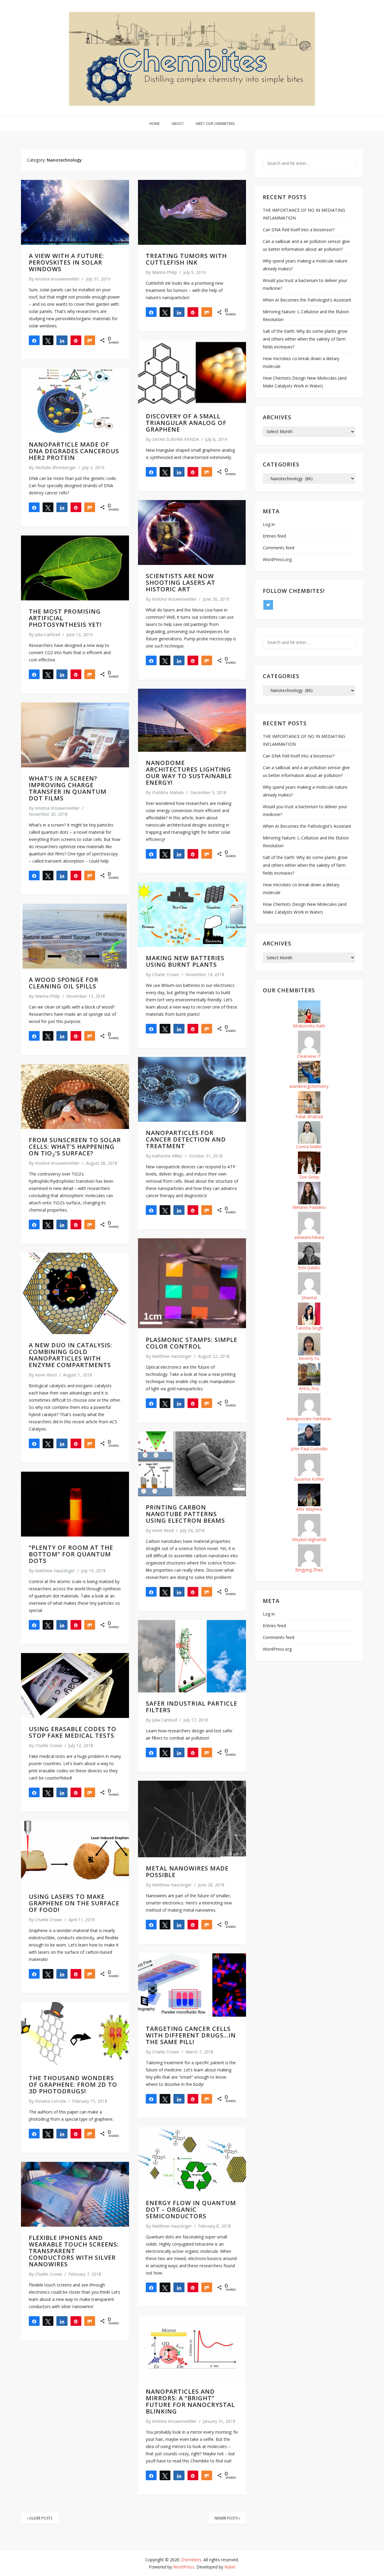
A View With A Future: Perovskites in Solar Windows (66, 262)
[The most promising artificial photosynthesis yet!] (75, 568)
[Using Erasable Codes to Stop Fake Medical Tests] (75, 1685)
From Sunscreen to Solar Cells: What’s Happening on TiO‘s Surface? (75, 1147)
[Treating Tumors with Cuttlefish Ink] (192, 212)
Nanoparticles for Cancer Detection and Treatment (186, 1139)
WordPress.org (277, 559)
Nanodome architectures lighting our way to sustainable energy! (189, 773)
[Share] (34, 340)
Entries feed (274, 536)
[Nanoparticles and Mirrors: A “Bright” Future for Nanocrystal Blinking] (192, 2348)
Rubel (230, 2567)
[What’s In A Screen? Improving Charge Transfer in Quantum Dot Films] (75, 735)
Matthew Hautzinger (172, 1356)
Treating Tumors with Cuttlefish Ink (186, 259)
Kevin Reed (46, 1375)
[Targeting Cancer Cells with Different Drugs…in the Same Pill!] (192, 1985)
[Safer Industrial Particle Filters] (192, 1656)
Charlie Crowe (166, 974)
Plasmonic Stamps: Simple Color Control (192, 1343)
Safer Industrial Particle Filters (192, 1707)
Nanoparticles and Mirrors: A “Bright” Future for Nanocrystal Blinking (190, 2401)
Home (154, 124)
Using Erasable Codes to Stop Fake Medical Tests (73, 1732)
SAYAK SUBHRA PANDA (175, 439)
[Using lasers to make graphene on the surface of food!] (75, 1853)
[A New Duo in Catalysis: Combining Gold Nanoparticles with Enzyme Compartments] (75, 1293)
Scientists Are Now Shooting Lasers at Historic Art (181, 583)
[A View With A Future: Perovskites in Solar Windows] (75, 212)
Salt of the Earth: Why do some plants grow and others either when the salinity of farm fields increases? (305, 339)
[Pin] (76, 340)
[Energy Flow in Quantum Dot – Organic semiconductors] (192, 2159)
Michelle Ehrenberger (55, 467)
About (178, 124)
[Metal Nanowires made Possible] (192, 1819)
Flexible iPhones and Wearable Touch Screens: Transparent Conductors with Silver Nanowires (74, 2251)
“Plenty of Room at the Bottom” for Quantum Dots (71, 1554)
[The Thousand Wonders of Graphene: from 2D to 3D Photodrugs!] (75, 2034)
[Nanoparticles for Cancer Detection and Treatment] (192, 1089)
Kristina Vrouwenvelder (57, 279)
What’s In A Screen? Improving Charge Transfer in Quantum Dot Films (68, 788)
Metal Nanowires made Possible (187, 1872)
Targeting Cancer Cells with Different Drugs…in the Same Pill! (191, 2035)
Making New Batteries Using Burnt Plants (185, 961)
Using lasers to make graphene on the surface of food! (74, 1903)
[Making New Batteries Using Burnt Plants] (192, 915)
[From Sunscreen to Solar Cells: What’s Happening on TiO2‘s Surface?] (75, 1097)
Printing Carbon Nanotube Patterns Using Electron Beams (185, 1514)
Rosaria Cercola (50, 2101)
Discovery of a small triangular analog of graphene (186, 423)
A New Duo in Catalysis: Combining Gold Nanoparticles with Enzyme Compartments (70, 1355)
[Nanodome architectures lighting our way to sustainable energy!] (192, 720)
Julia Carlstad (48, 634)
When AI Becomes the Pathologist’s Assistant (307, 300)
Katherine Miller (167, 1156)
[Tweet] (48, 340)
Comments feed (279, 548)
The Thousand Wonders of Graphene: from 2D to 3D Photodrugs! (73, 2084)
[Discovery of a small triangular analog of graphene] (192, 373)
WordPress (184, 2567)
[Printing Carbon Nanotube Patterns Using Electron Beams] (192, 1464)
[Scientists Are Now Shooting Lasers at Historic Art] (192, 532)
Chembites (191, 2560)
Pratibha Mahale (168, 792)
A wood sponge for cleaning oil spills (64, 983)
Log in (269, 524)
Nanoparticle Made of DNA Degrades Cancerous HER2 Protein (74, 451)
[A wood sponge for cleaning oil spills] (75, 936)
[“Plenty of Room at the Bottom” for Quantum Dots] (75, 1504)
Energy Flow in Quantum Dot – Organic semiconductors (191, 2209)
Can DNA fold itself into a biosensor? (299, 230)
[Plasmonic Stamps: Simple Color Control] (192, 1283)
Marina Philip (165, 272)
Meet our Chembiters (215, 124)
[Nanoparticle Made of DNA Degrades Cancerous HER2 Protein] (75, 401)
